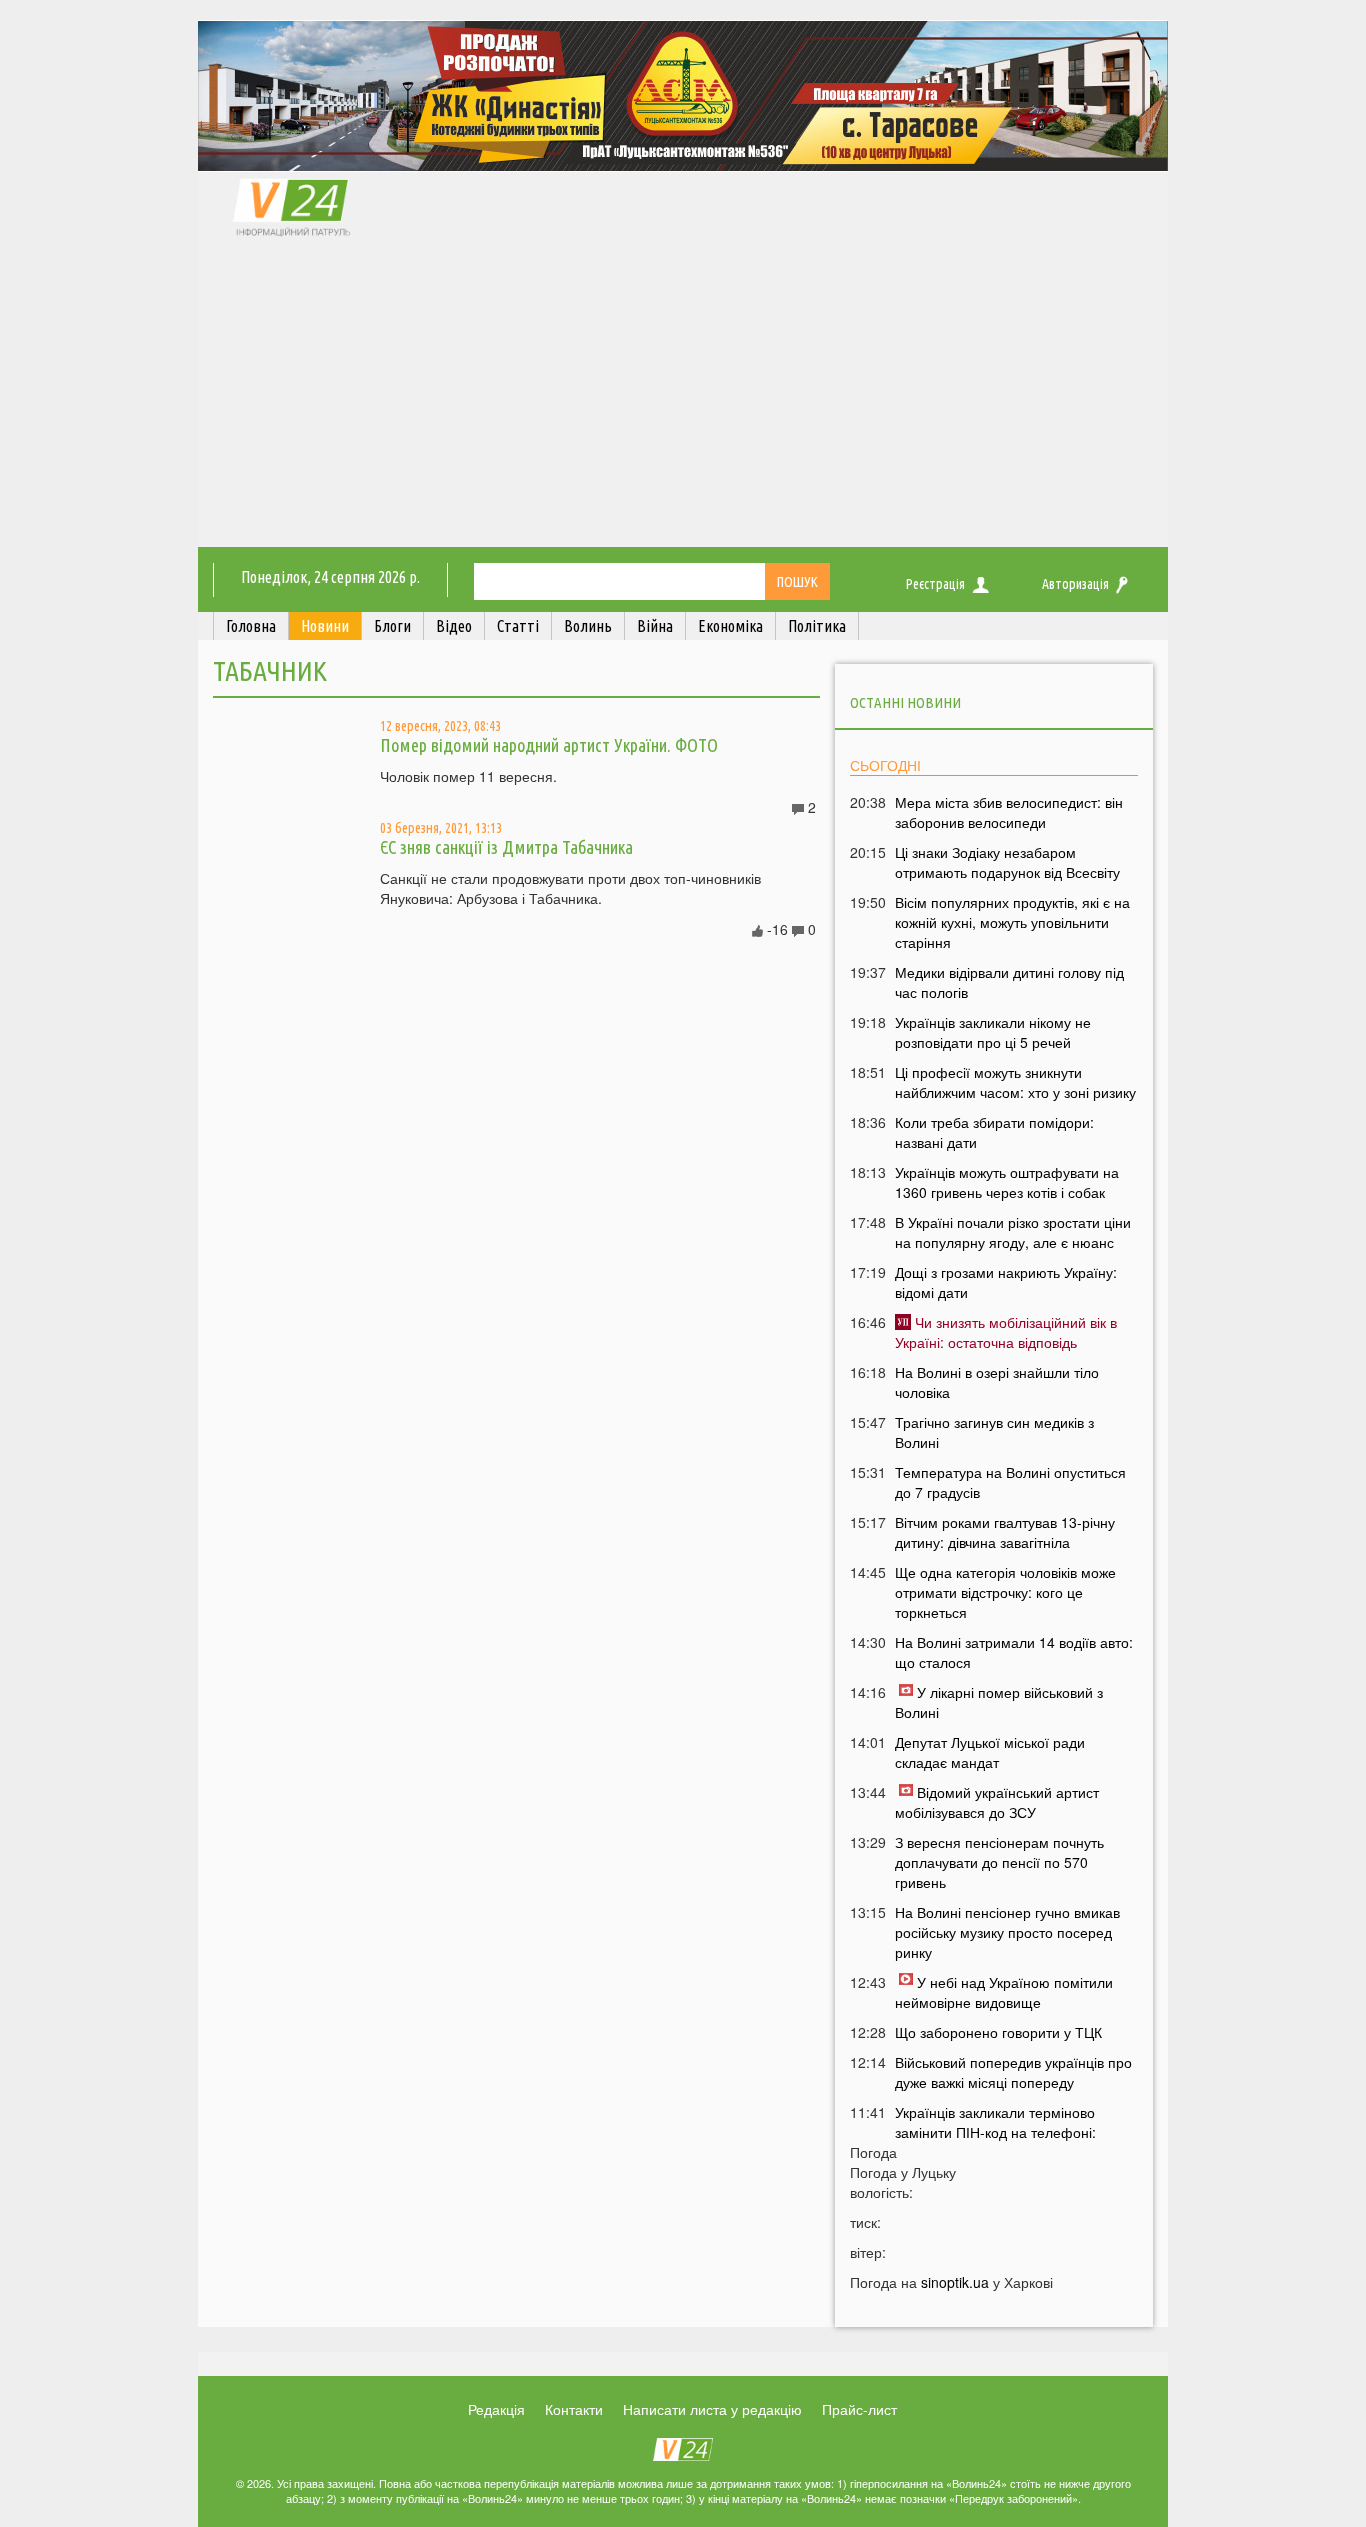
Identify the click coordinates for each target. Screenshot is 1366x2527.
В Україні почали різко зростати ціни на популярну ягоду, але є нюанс (1013, 1232)
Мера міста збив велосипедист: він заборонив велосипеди (1009, 812)
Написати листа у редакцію (712, 2409)
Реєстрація (935, 584)
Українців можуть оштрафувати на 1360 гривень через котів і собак (1007, 1182)
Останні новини (905, 702)
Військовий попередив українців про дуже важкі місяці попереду (1013, 2072)
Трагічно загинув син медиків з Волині (994, 1432)
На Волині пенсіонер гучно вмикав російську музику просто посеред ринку (1007, 1932)
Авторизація (1075, 584)
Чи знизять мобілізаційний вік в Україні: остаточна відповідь (1006, 1332)
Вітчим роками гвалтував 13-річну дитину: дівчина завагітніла (1005, 1532)
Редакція (496, 2409)
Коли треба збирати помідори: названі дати (994, 1132)
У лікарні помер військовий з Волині (999, 1702)
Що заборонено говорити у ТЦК (998, 2032)
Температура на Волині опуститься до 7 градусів (1010, 1482)
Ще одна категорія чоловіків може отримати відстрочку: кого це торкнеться (1005, 1592)
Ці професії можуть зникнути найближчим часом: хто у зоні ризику (1015, 1082)
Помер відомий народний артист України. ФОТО (549, 745)
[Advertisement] (683, 397)
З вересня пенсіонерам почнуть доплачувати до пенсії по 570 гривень (999, 1862)
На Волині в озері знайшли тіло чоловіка (997, 1382)
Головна (251, 626)
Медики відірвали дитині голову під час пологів (1009, 982)
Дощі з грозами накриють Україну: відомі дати (1006, 1282)
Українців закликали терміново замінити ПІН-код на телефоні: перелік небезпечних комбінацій (1000, 2132)
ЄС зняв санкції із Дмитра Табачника (506, 847)
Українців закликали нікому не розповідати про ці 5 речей (993, 1032)
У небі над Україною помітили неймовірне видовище (1004, 1992)
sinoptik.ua (955, 2282)
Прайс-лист (859, 2409)
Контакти (574, 2409)
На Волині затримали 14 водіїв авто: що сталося (1014, 1652)
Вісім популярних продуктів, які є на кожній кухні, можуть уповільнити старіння (1012, 922)
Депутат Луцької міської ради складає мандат (990, 1752)
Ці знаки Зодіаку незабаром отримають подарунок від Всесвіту (1007, 862)
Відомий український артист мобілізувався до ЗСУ (997, 1802)
